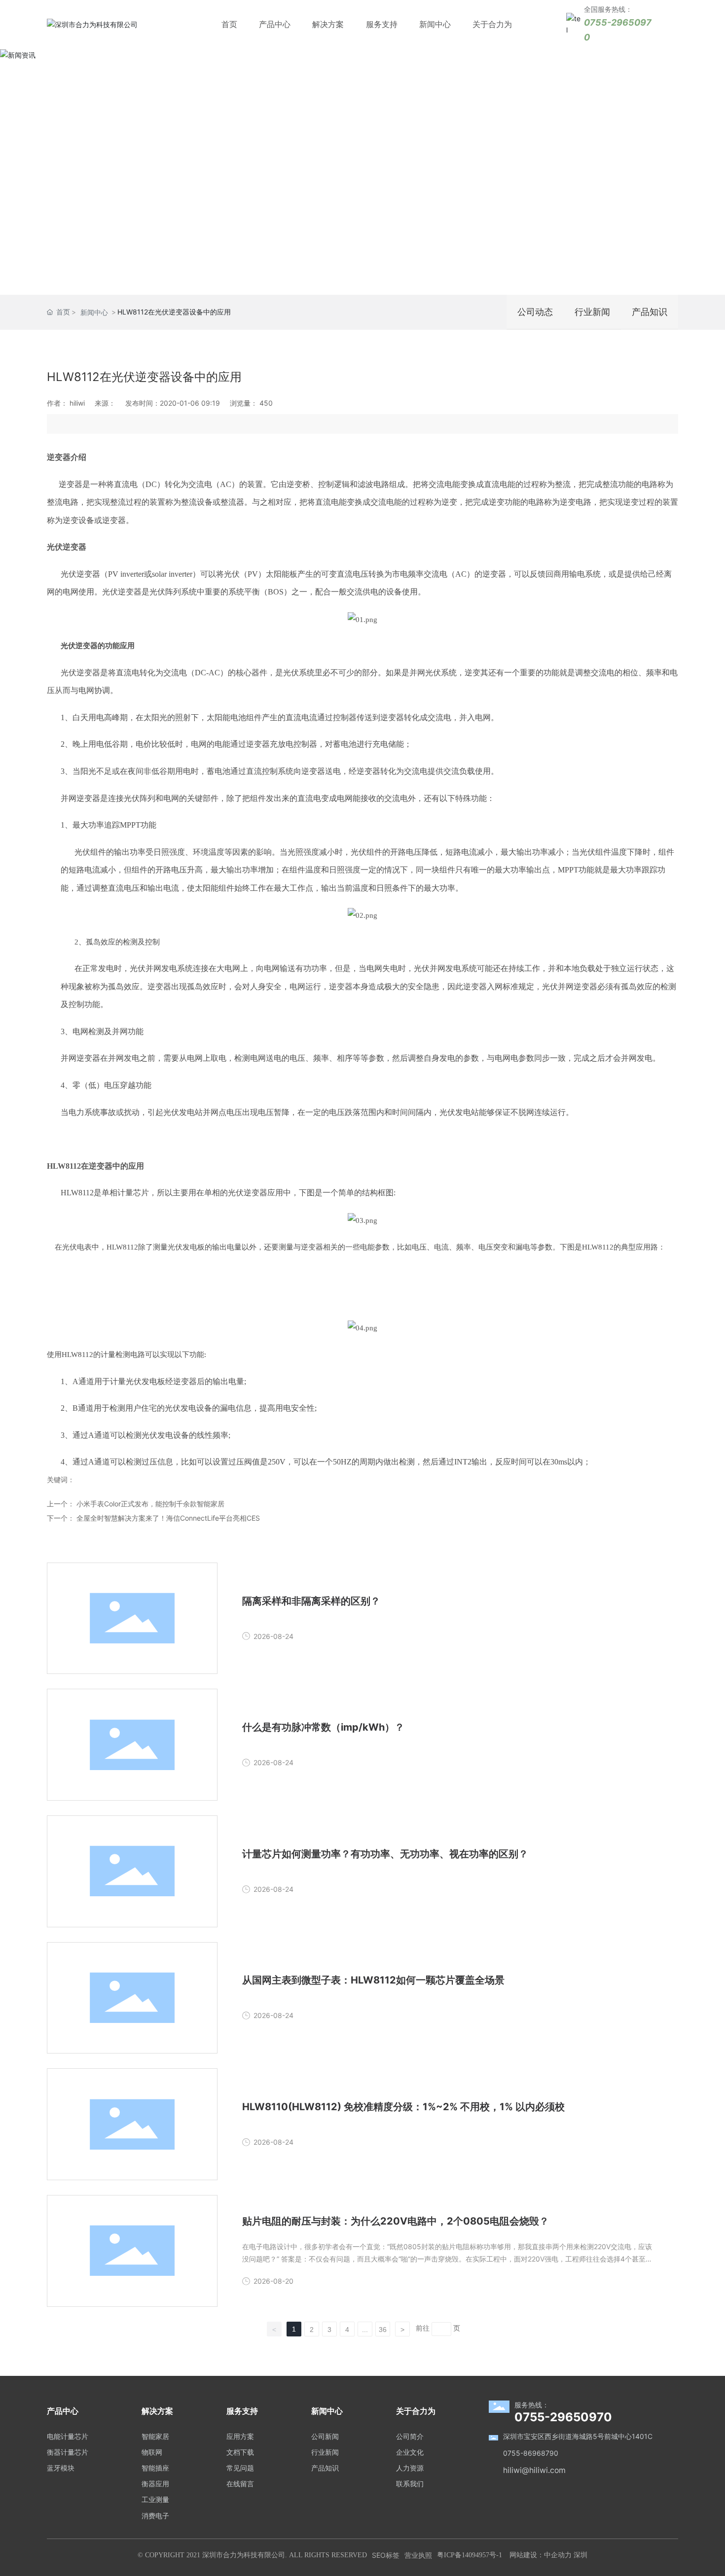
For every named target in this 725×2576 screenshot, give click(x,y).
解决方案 (328, 24)
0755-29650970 (563, 2417)
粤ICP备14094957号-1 (470, 2555)
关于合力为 (492, 24)
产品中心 (275, 24)
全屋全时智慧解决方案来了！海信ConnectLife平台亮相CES (168, 1518)
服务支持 (382, 24)
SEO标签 (386, 2555)
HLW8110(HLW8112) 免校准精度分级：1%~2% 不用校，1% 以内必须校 (403, 2107)
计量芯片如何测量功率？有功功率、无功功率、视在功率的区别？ (385, 1854)
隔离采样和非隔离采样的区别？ (311, 1601)
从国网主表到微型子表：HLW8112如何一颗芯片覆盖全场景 (373, 1980)
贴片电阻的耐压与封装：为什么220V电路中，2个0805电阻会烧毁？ (396, 2221)
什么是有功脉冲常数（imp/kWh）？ (323, 1727)
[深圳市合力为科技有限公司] (92, 24)
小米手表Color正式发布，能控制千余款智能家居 (150, 1504)
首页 (229, 24)
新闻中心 (435, 24)
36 (383, 2330)
